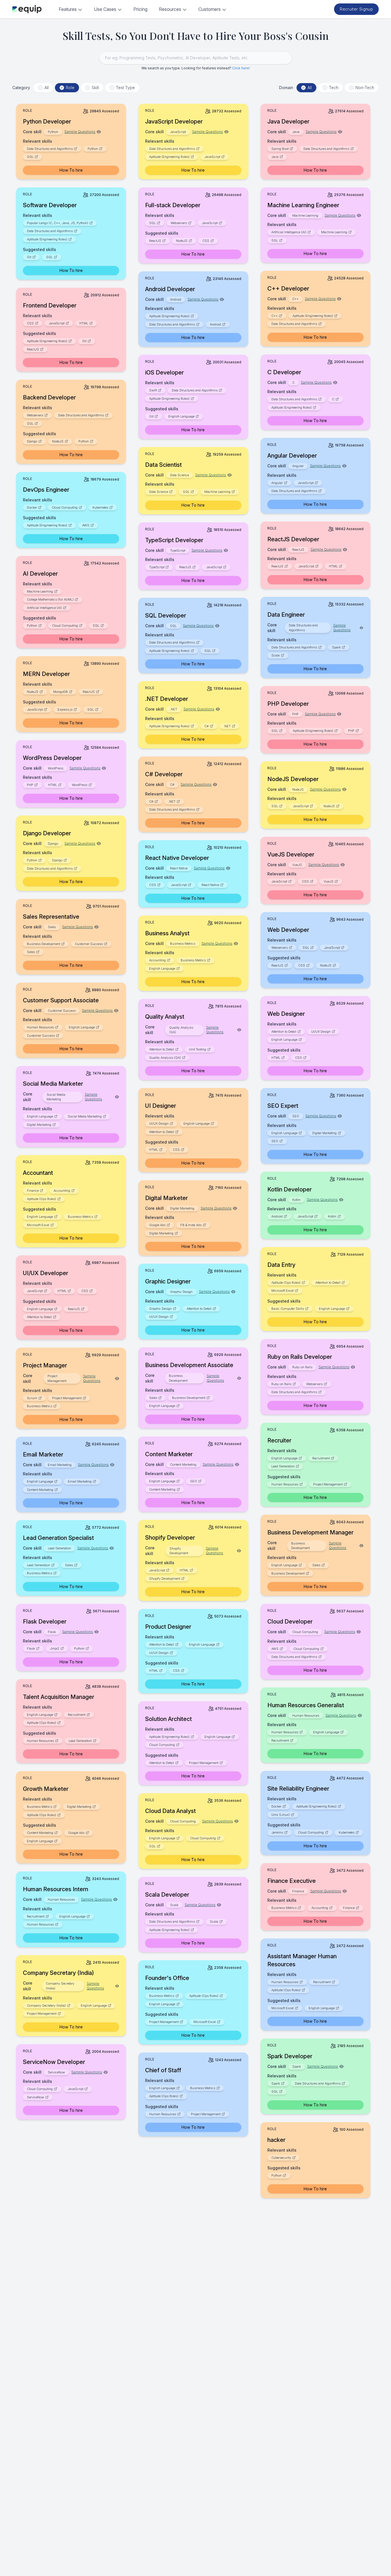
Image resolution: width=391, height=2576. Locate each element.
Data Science (159, 492)
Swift (153, 390)
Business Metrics (193, 960)
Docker (32, 507)
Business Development (44, 944)
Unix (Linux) (281, 1815)
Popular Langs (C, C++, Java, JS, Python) (58, 223)
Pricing (140, 9)
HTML (84, 323)
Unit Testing (198, 1049)
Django (32, 441)
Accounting (157, 960)
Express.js (65, 709)
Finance (33, 1191)
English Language (181, 416)
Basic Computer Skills (288, 1309)
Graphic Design (160, 1309)
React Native (210, 885)
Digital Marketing (39, 1125)
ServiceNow (35, 2097)
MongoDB (61, 692)
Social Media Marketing (85, 1116)
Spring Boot (280, 149)
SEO (275, 1141)
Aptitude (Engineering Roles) (169, 157)
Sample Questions (80, 132)
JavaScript (212, 157)
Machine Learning (334, 232)
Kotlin (332, 1216)
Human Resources (40, 1027)
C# (207, 726)
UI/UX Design (321, 1032)
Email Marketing (80, 1481)
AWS (86, 525)
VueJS (329, 881)
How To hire (71, 170)
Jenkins (277, 1832)
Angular (277, 483)
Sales (31, 952)
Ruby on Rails (281, 1384)
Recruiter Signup (356, 9)
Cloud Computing (65, 507)
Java (275, 157)
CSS (206, 241)
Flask (31, 1648)
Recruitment (321, 1458)
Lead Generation (283, 1466)
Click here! (241, 68)
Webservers (179, 223)
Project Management (67, 1398)
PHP (351, 731)
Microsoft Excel (38, 1225)
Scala (276, 655)
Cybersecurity (281, 2158)
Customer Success (89, 944)
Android (215, 324)
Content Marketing (162, 1489)
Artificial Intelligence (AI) (289, 232)
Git (29, 257)
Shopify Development (165, 1579)
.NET (227, 726)
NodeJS (182, 241)
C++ (275, 316)
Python (93, 149)
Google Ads (157, 1225)
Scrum (32, 1398)
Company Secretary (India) (46, 2005)
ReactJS (155, 241)
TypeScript (157, 567)
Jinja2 (55, 1648)
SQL (30, 157)
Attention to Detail (284, 1032)
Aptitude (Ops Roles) (42, 1199)
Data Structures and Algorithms (50, 149)
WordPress (80, 785)
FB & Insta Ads (191, 1225)
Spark (336, 647)
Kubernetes (100, 507)
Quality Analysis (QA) (165, 1058)
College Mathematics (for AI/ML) (50, 599)
